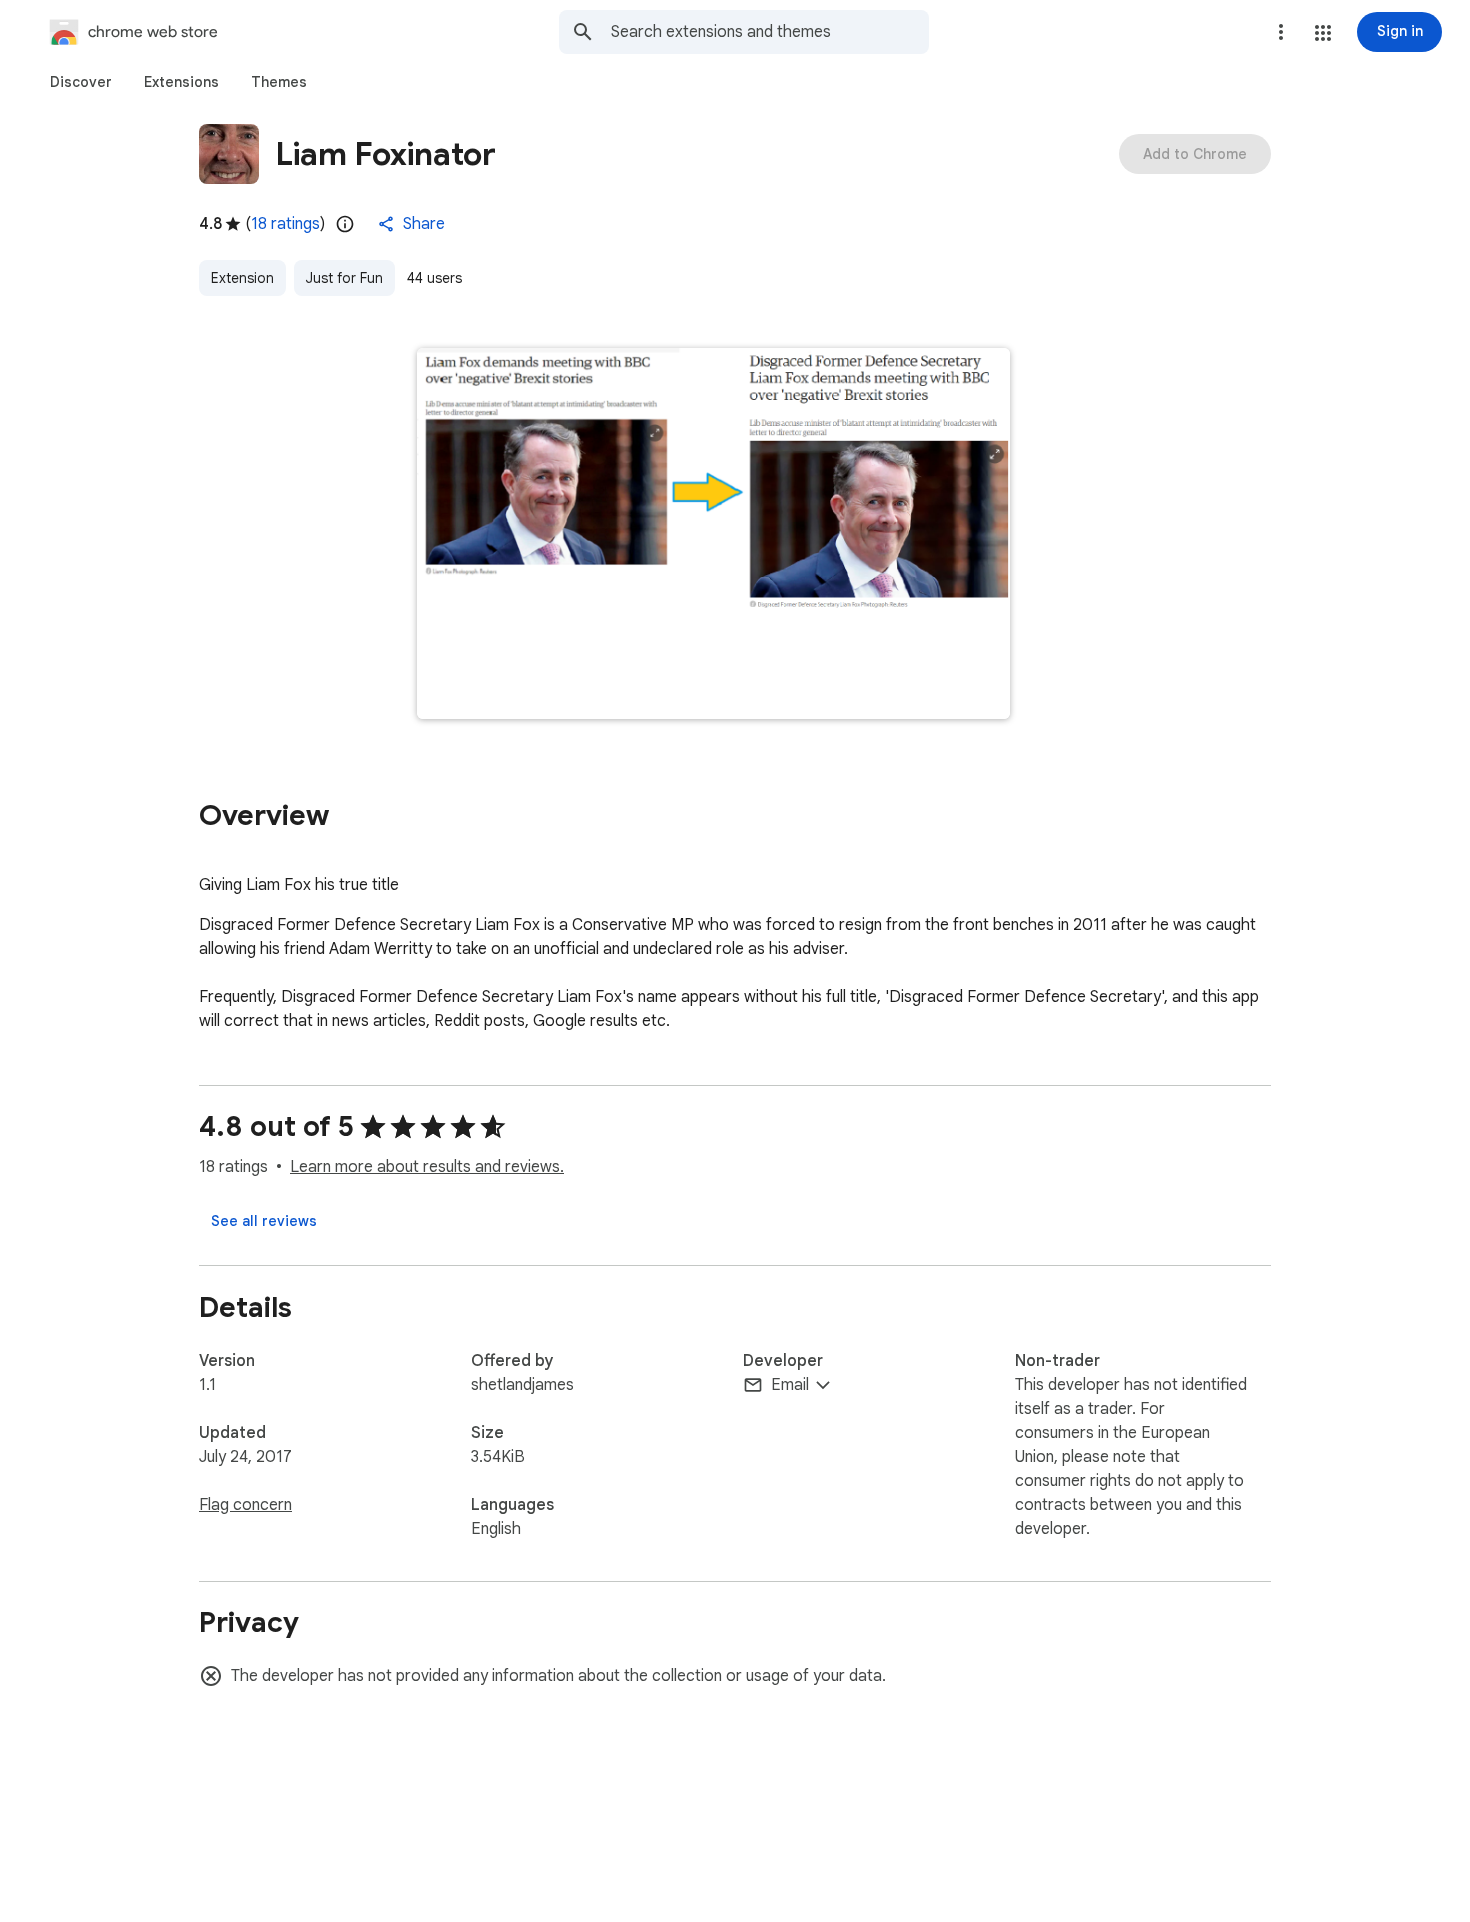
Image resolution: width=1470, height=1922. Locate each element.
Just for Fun (344, 278)
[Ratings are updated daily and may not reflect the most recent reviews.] (345, 224)
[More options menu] (1281, 32)
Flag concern (245, 1505)
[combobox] (770, 32)
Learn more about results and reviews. (427, 1167)
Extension (242, 278)
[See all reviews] (264, 1221)
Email (790, 1385)
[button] (1323, 33)
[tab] (81, 82)
